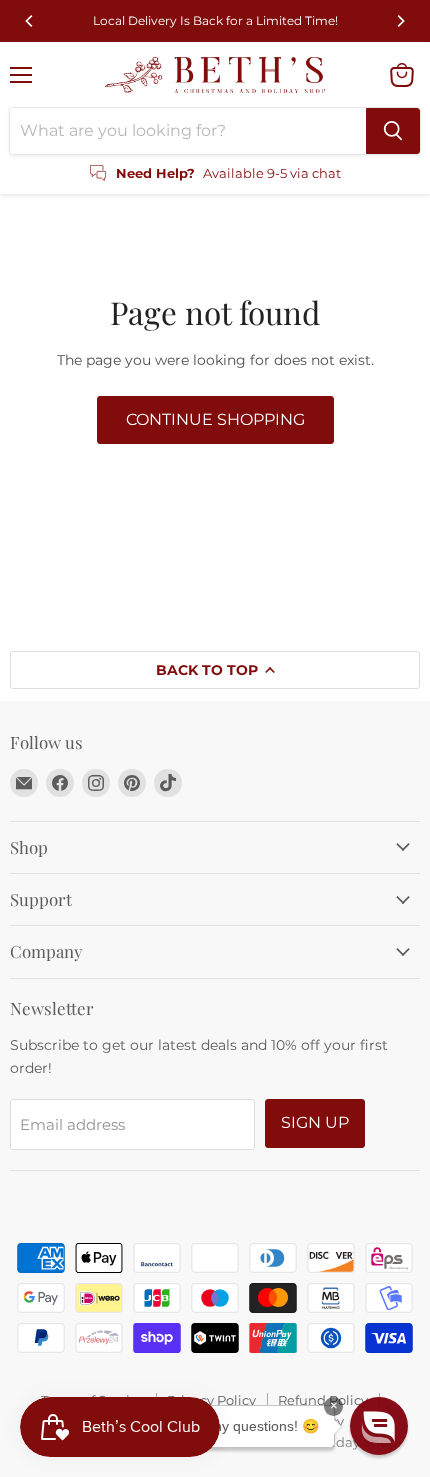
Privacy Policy (211, 1400)
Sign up (315, 1122)
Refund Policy (323, 1400)
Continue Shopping (215, 419)
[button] (379, 1426)
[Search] (393, 131)
